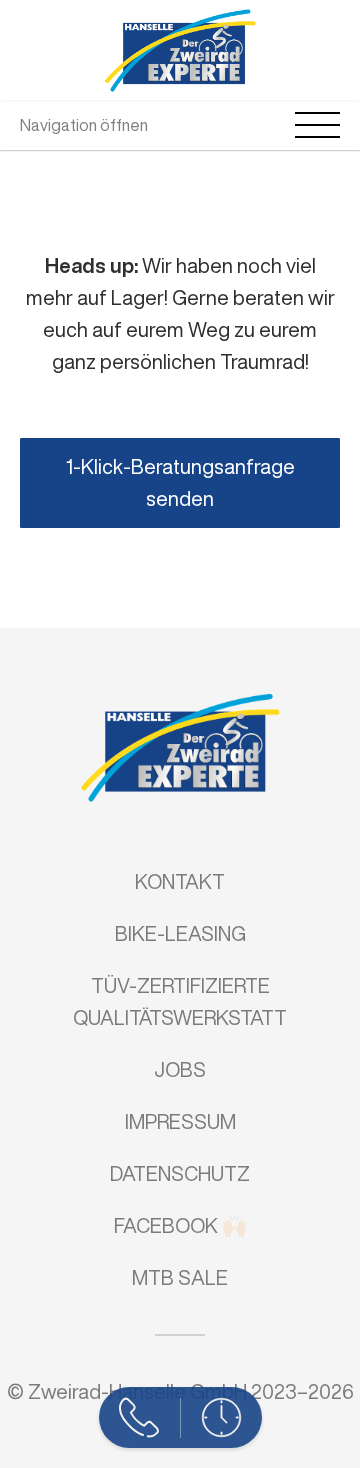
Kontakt (180, 881)
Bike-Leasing (180, 933)
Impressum (180, 1121)
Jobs (180, 1069)
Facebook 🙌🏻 (180, 1225)
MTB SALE (180, 1277)
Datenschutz (180, 1173)
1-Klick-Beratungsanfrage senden (180, 482)
